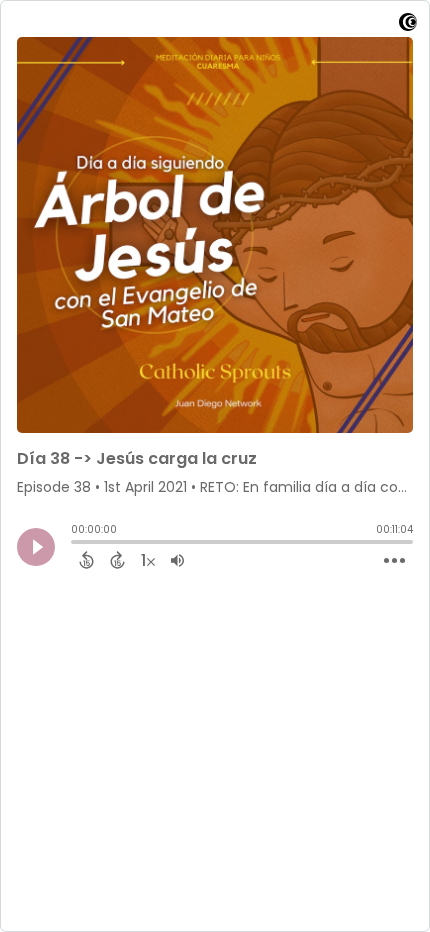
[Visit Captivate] (408, 25)
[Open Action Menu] (394, 561)
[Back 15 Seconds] (86, 560)
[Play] (36, 547)
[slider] (76, 544)
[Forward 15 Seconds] (117, 560)
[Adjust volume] (177, 560)
